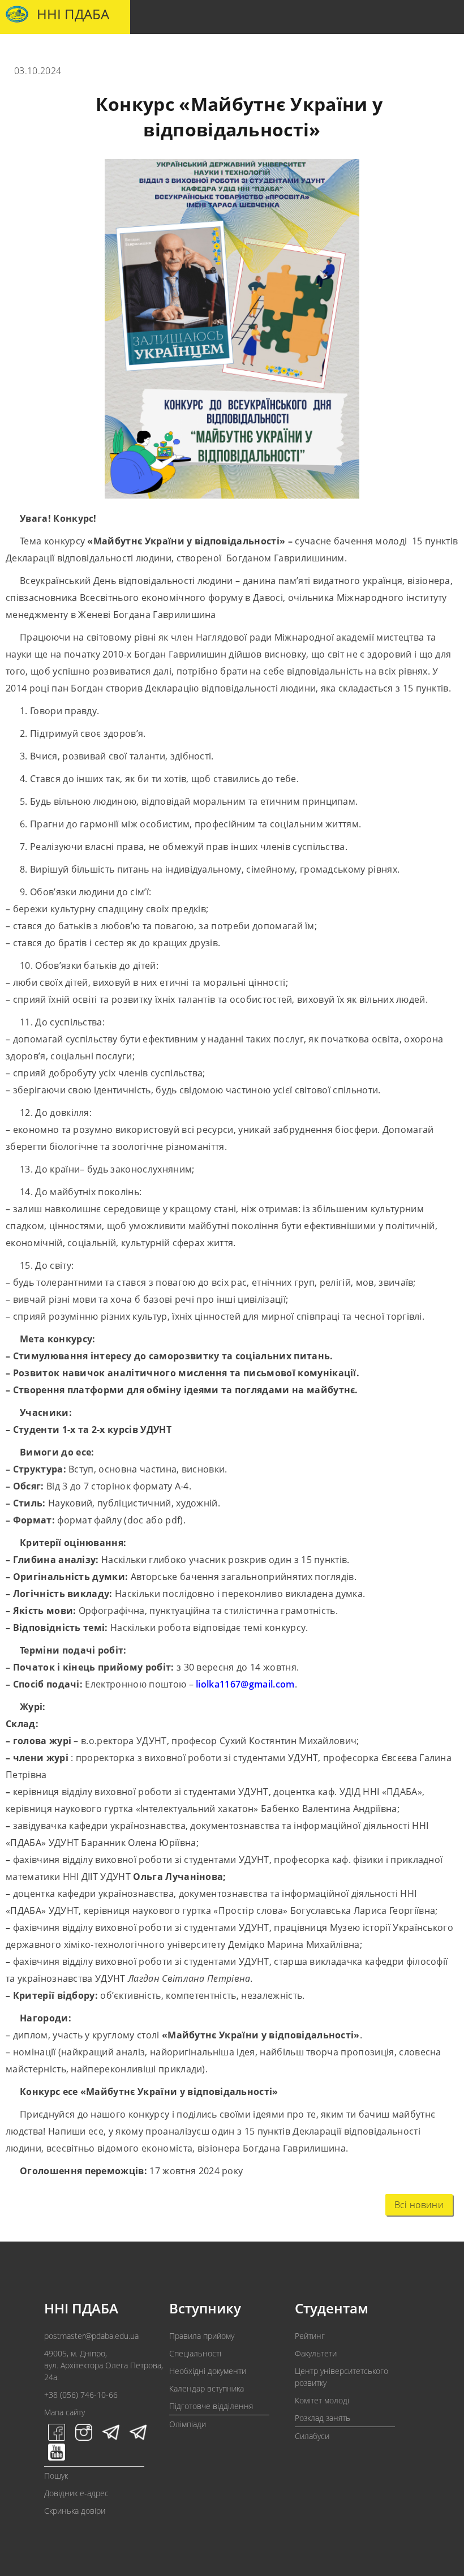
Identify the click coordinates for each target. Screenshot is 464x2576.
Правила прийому (202, 2336)
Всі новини (419, 2205)
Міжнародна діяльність (386, 51)
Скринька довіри (75, 2511)
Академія (34, 51)
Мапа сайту (65, 2412)
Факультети (316, 2353)
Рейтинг (310, 2336)
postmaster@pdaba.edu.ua (91, 2336)
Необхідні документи (208, 2371)
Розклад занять (323, 2418)
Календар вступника (207, 2388)
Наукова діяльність (292, 51)
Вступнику (87, 51)
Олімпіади (188, 2424)
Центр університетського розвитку (341, 2377)
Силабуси (312, 2436)
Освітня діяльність (207, 51)
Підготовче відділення (211, 2406)
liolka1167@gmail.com (245, 1684)
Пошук (56, 2476)
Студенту (139, 51)
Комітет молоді (322, 2400)
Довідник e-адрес (76, 2493)
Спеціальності (195, 2353)
